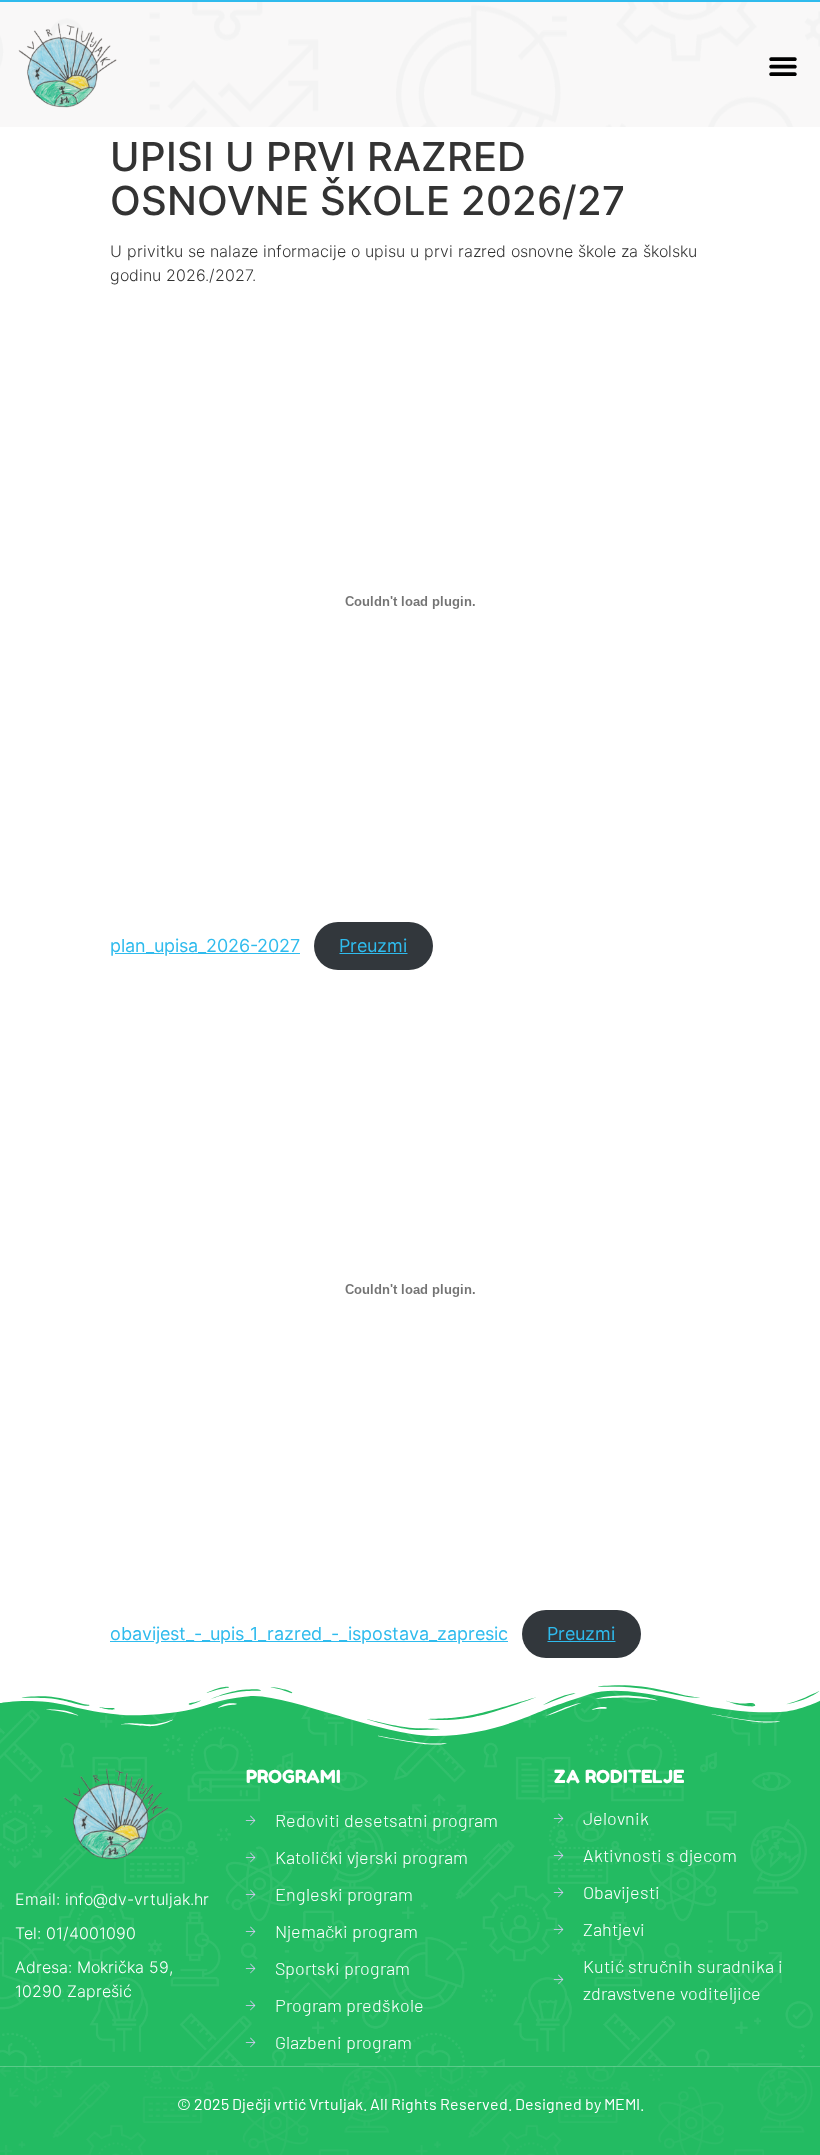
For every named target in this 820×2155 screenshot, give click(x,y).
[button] (782, 65)
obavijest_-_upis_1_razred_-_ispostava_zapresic (309, 1633)
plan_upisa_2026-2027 (205, 945)
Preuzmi (373, 945)
